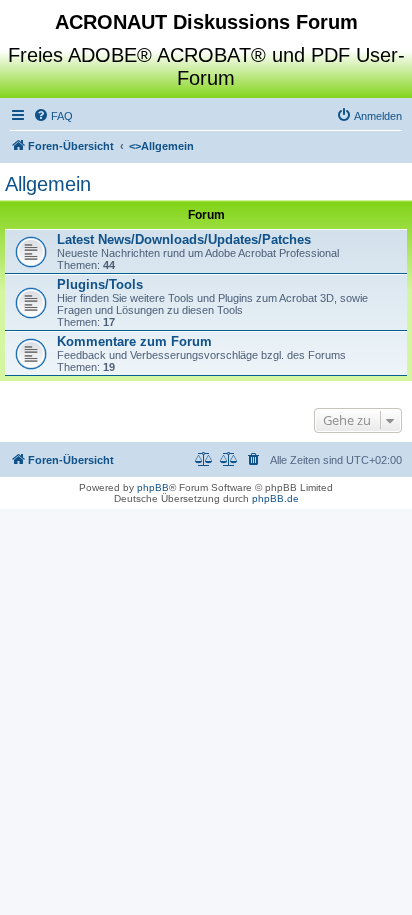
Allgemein (48, 184)
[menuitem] (53, 116)
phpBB (153, 487)
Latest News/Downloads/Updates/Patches (184, 239)
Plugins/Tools (100, 284)
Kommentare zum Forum (134, 341)
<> (161, 146)
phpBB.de (275, 498)
